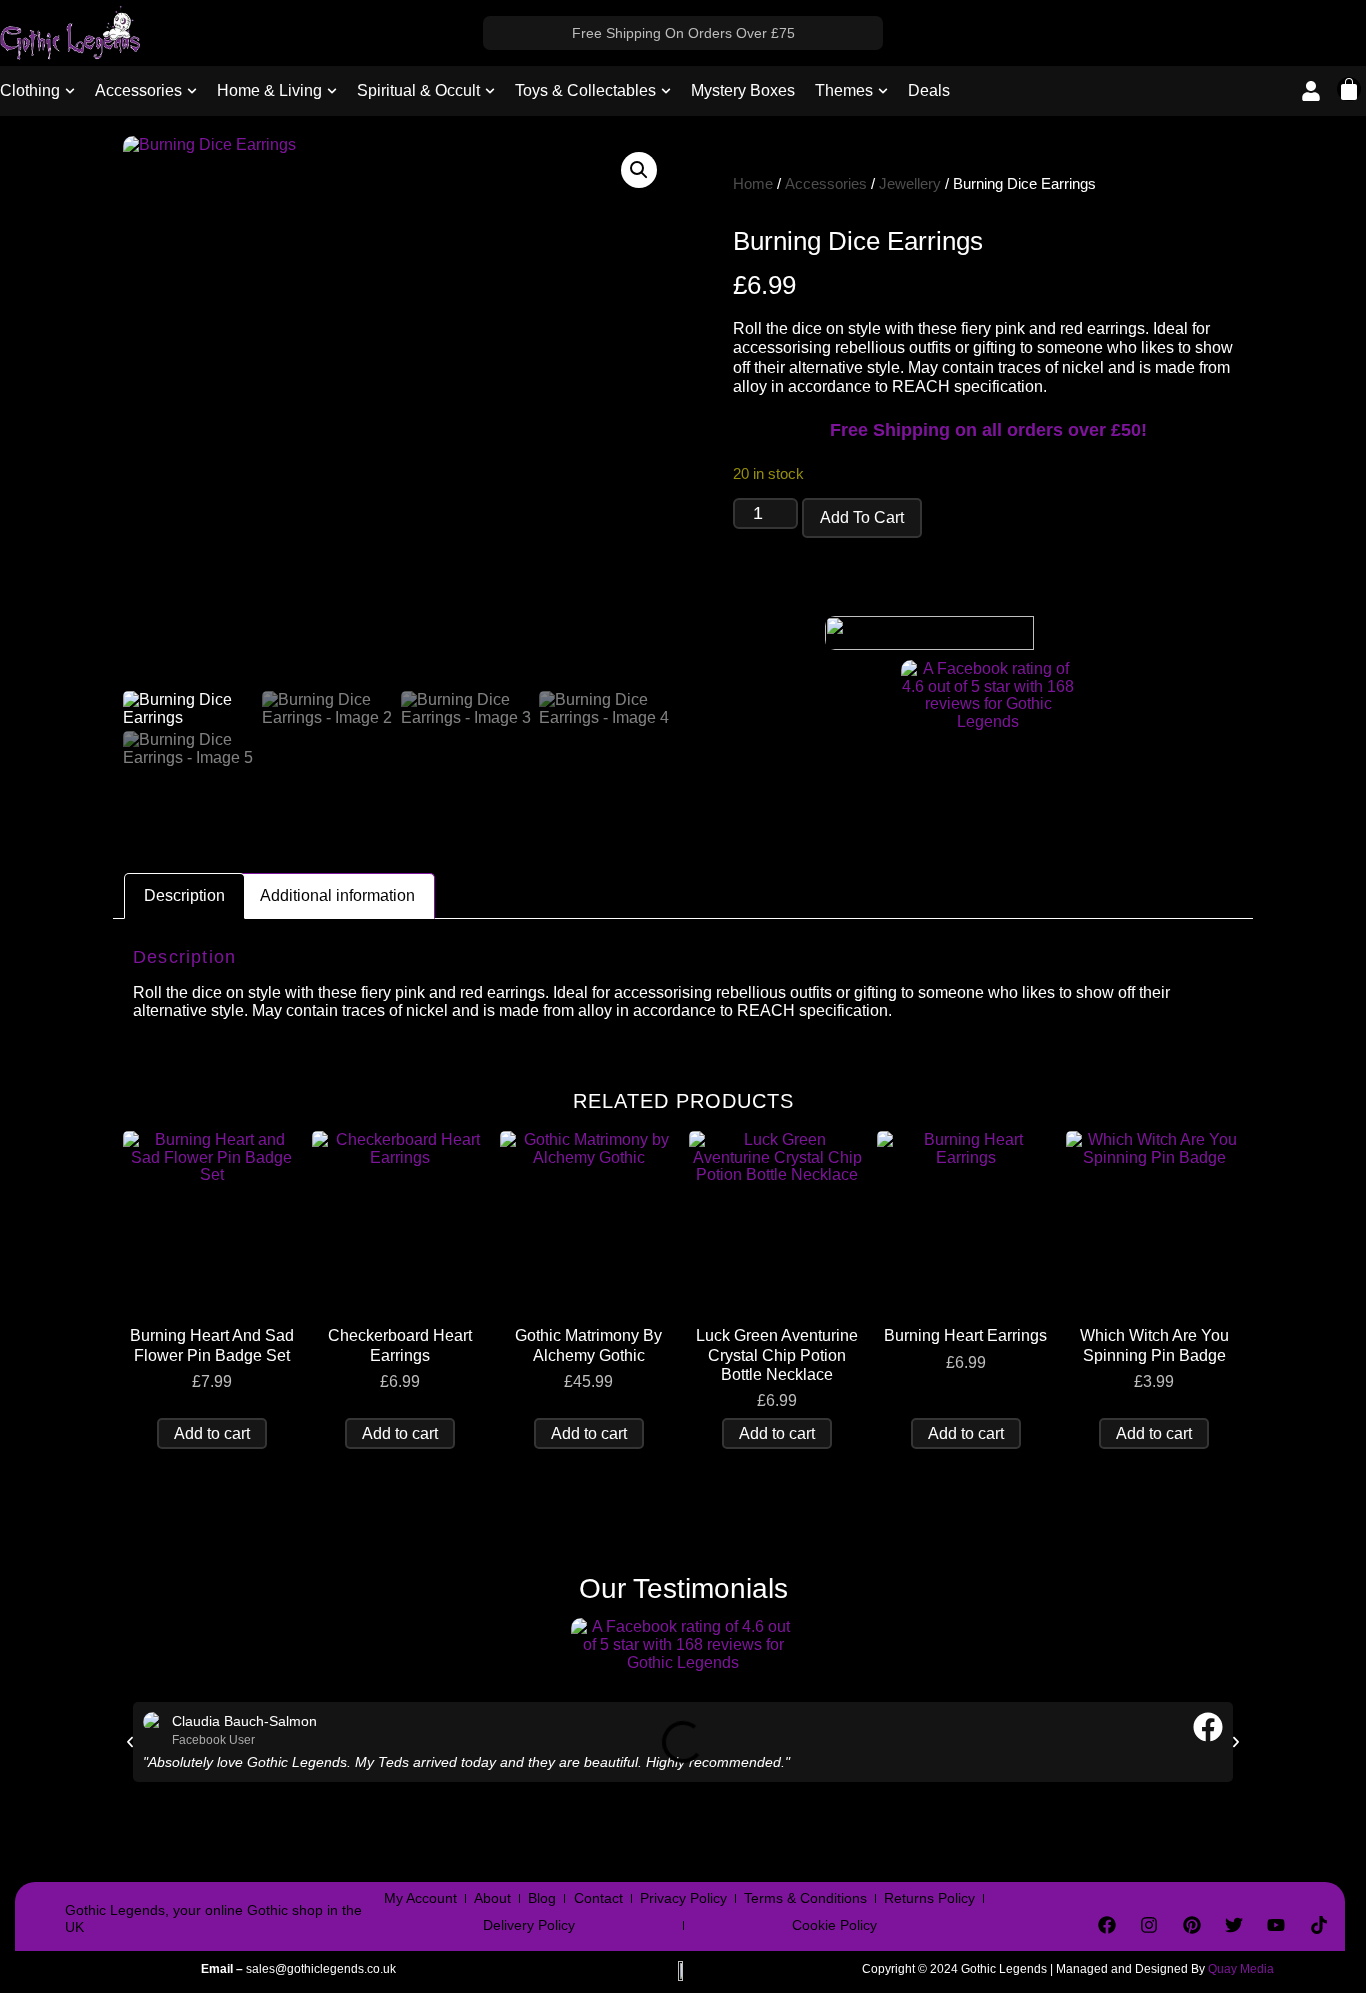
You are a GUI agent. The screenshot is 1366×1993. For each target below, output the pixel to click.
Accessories (826, 184)
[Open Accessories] (192, 91)
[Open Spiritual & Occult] (490, 91)
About (492, 1898)
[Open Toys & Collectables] (666, 91)
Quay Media (1241, 1969)
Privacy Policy (683, 1898)
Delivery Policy (529, 1925)
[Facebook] (1107, 1925)
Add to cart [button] (212, 1433)
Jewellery (910, 184)
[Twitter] (1234, 1925)
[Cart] (1349, 89)
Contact (598, 1898)
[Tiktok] (1319, 1925)
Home (753, 184)
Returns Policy (929, 1898)
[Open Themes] (883, 91)
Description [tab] (184, 895)
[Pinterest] (1191, 1925)
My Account (420, 1898)
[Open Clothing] (70, 91)
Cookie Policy (834, 1925)
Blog (542, 1898)
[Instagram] (1149, 1925)
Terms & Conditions (805, 1898)
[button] (639, 170)
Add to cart (862, 517)
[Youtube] (1276, 1925)
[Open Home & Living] (332, 91)
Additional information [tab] (337, 895)
